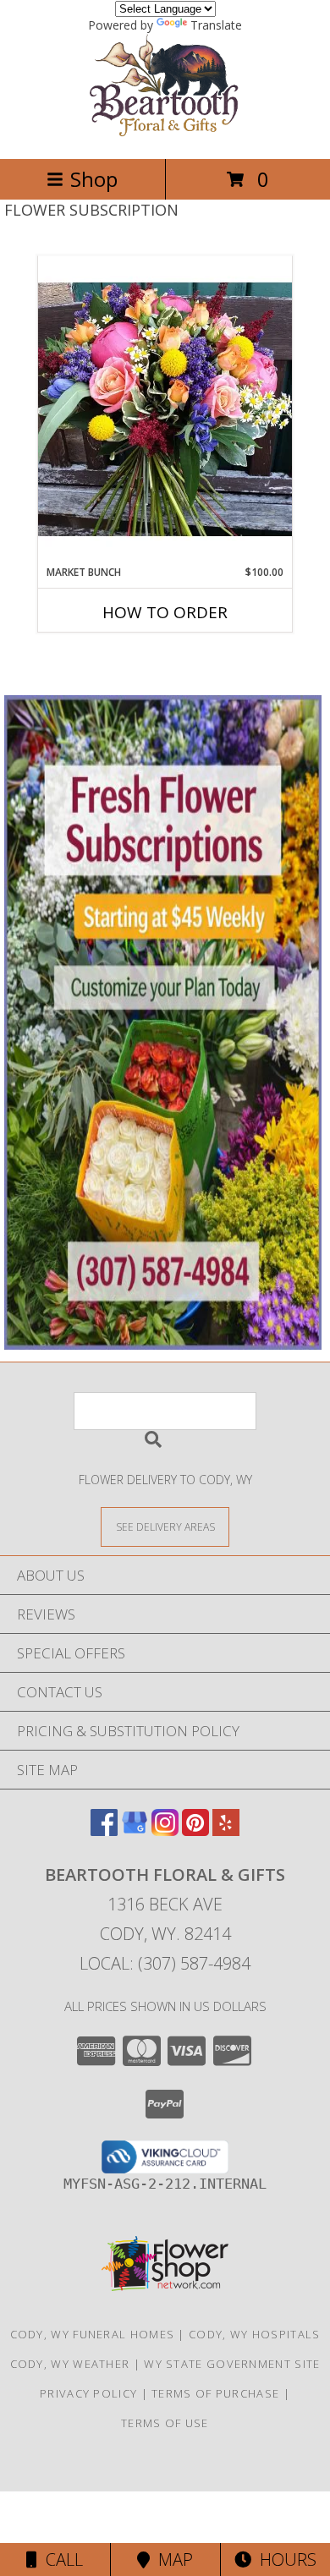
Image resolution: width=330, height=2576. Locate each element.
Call (60, 2560)
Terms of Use (165, 2423)
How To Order (165, 612)
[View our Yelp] (226, 1831)
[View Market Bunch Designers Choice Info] (165, 410)
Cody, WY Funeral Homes (93, 2334)
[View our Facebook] (104, 1831)
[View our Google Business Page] (135, 1831)
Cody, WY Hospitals (254, 2334)
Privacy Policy (88, 2393)
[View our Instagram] (165, 1831)
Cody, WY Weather (70, 2364)
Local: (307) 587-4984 (165, 1963)
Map (171, 2560)
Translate (216, 25)
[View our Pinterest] (195, 1831)
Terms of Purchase (215, 2393)
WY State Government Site (232, 2364)
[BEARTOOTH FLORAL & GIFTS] (165, 134)
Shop (94, 179)
